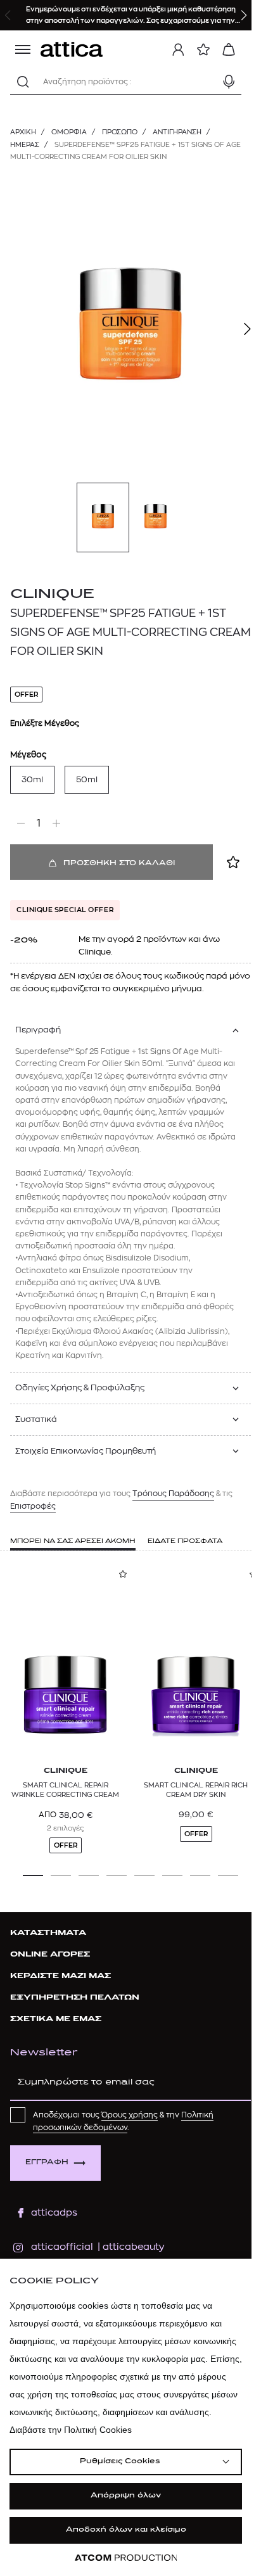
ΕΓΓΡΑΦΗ (47, 2163)
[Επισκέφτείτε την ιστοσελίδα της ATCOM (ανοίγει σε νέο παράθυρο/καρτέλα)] (126, 2558)
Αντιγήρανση (177, 132)
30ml (32, 779)
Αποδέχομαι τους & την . (123, 2121)
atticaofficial (62, 2247)
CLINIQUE (52, 594)
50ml (87, 779)
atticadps (54, 2213)
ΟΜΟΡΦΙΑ (69, 132)
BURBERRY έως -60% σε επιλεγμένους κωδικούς (135, 9)
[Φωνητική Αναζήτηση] (229, 82)
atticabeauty (130, 2247)
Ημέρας (25, 145)
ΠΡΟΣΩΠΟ (120, 132)
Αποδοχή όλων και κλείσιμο (126, 2530)
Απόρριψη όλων (126, 2496)
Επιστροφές (33, 1506)
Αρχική (23, 132)
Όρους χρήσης (130, 2115)
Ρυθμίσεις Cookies (120, 2462)
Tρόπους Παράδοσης (173, 1494)
